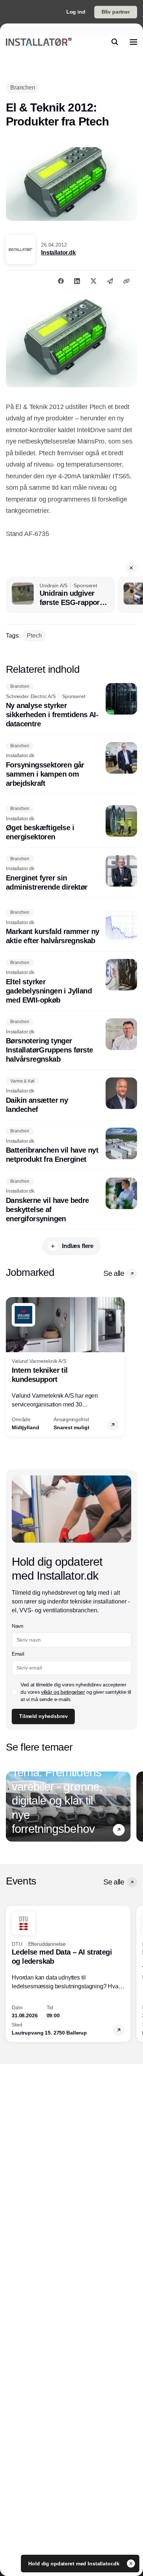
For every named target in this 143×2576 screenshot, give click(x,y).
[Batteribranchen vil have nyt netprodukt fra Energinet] (71, 1146)
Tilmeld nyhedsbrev (43, 1716)
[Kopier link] (126, 281)
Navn (18, 1626)
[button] (131, 568)
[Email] (110, 281)
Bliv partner (116, 12)
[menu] (133, 42)
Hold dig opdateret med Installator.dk (75, 2564)
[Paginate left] (12, 1367)
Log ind (76, 12)
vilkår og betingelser (63, 1692)
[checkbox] (15, 1692)
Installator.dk (58, 253)
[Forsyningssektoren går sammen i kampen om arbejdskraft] (71, 765)
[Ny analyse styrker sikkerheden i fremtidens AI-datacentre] (71, 706)
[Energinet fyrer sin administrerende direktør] (71, 873)
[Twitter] (93, 281)
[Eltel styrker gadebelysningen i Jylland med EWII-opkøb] (71, 982)
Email (18, 1654)
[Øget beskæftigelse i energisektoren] (71, 824)
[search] (115, 42)
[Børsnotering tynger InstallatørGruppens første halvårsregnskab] (71, 1041)
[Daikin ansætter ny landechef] (71, 1096)
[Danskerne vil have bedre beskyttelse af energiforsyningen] (71, 1201)
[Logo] (39, 42)
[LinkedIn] (77, 281)
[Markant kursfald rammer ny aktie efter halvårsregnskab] (71, 927)
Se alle (114, 1273)
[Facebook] (61, 281)
